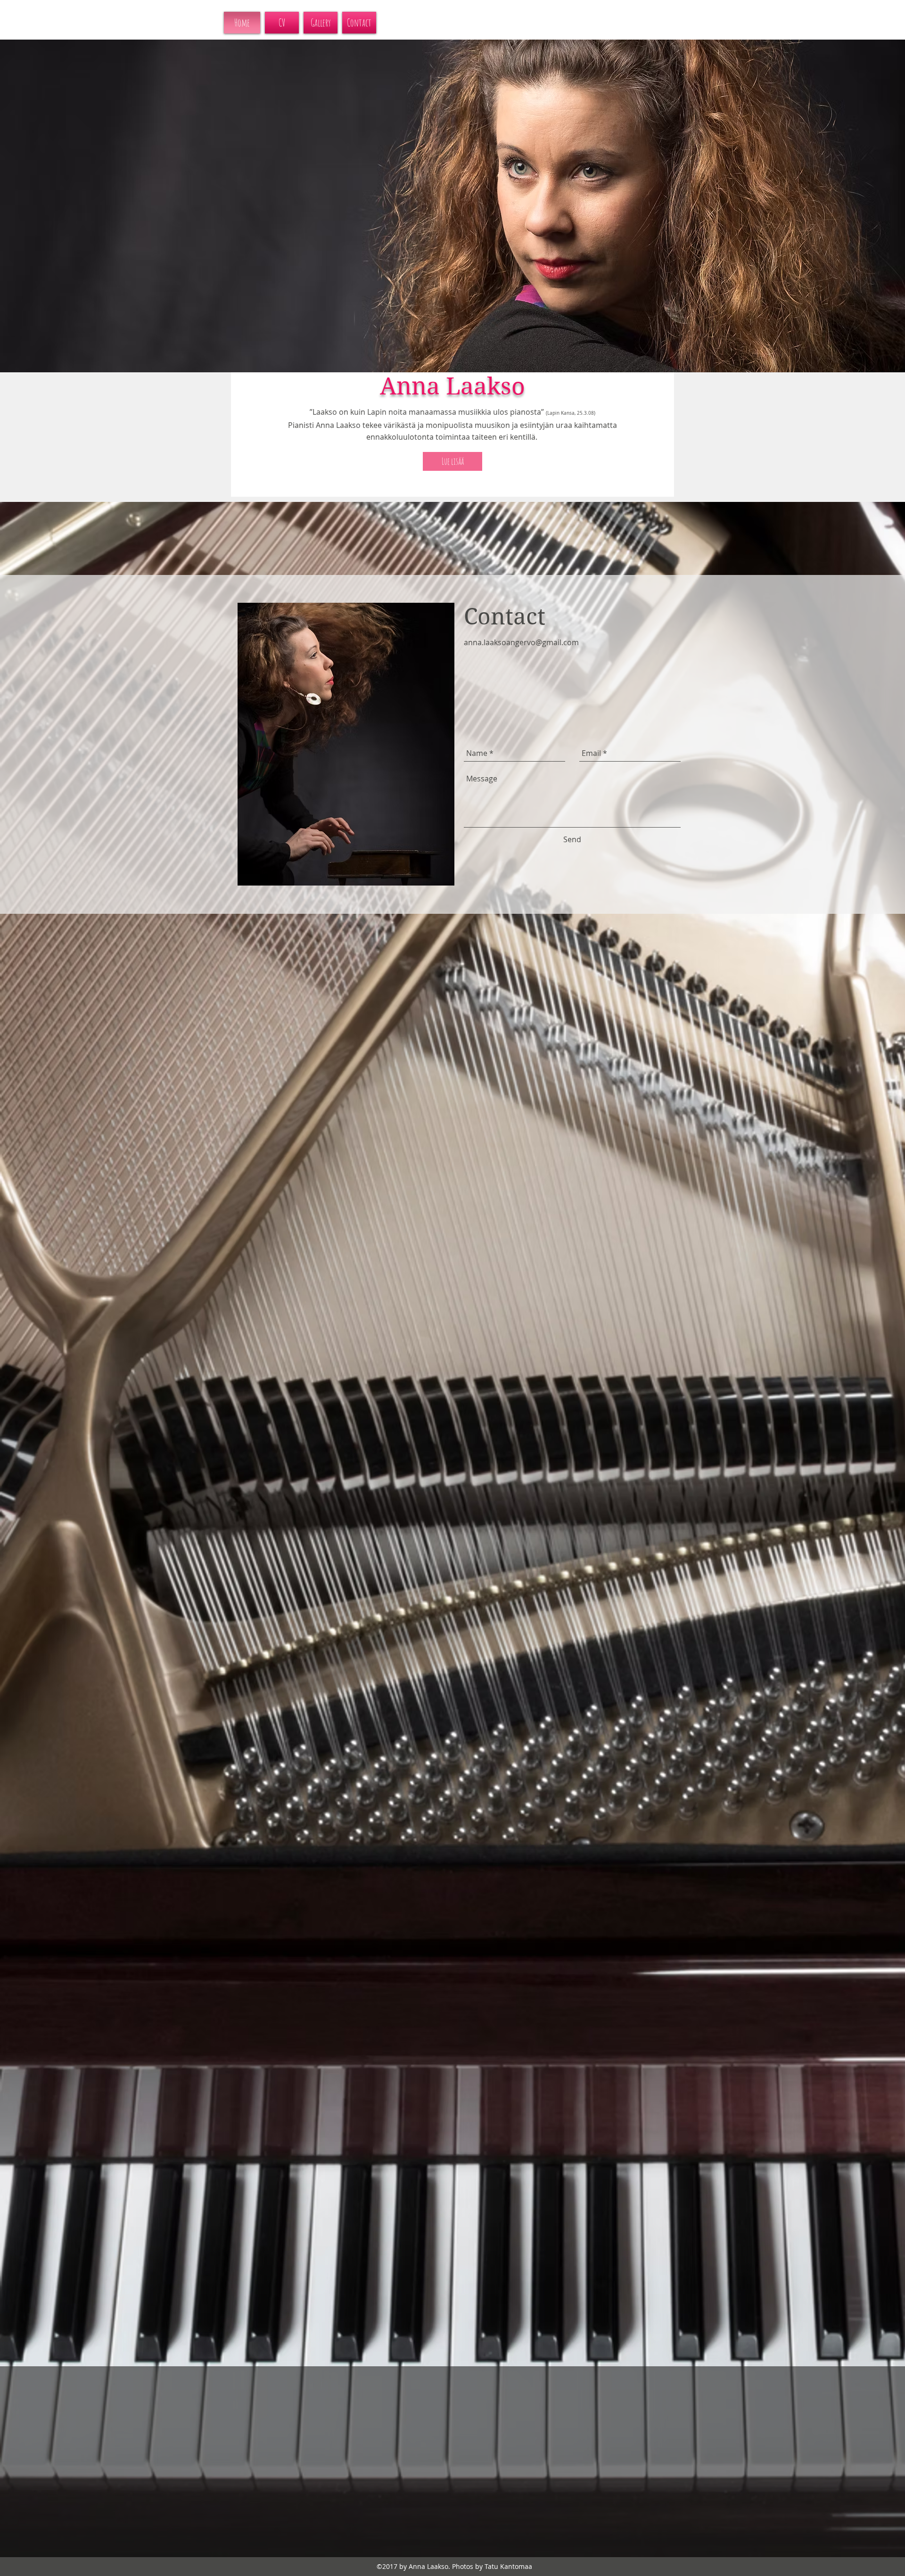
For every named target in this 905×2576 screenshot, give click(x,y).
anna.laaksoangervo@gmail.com (521, 642)
